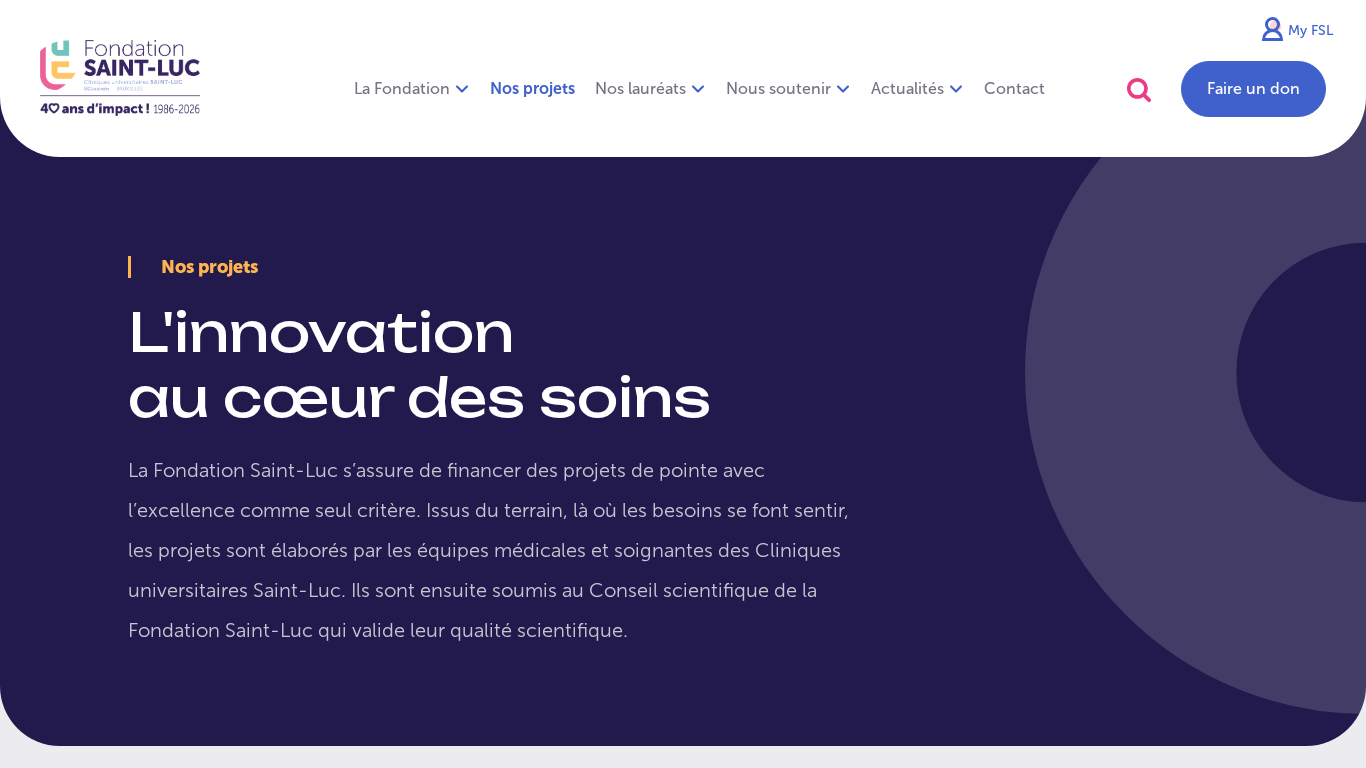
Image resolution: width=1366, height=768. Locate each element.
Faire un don (1253, 88)
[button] (1139, 89)
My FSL (1310, 30)
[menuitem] (532, 89)
